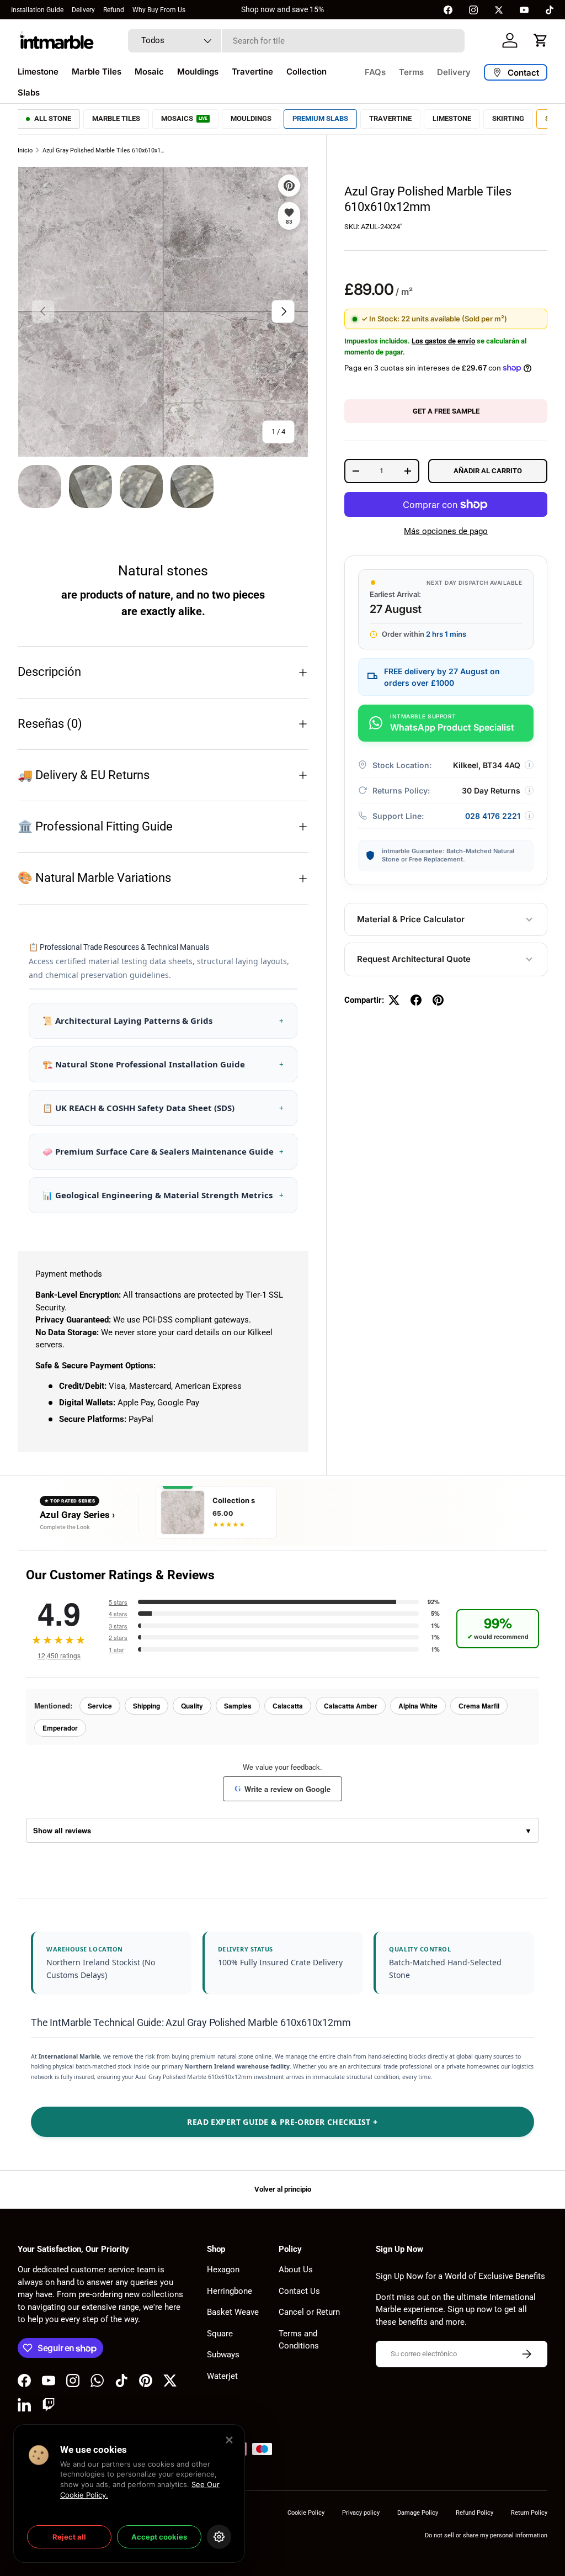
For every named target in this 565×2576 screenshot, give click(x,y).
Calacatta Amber (351, 1706)
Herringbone (230, 2291)
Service (100, 1706)
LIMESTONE (452, 118)
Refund (114, 10)
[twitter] (499, 10)
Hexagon (223, 2270)
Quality (192, 1706)
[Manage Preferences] (219, 2537)
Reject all (69, 2537)
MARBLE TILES (116, 118)
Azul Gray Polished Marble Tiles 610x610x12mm (105, 150)
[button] (541, 40)
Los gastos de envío (443, 341)
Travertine (252, 72)
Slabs (29, 92)
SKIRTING (508, 118)
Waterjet (222, 2376)
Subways (223, 2355)
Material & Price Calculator (411, 919)
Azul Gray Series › (77, 1515)
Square (220, 2334)
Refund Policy (475, 2513)
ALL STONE (53, 118)
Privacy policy (361, 2513)
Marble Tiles (97, 72)
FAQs (375, 72)
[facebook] (448, 10)
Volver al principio (283, 2189)
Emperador (60, 1728)
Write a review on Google (282, 1789)
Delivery (83, 10)
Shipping (146, 1706)
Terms (411, 72)
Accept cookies (159, 2537)
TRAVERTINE (390, 118)
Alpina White (418, 1706)
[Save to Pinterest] (289, 186)
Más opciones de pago (446, 531)
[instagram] (473, 10)
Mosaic (149, 72)
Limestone (38, 72)
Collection (307, 72)
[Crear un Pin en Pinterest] (438, 1000)
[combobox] (296, 41)
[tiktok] (550, 10)
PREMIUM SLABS (320, 118)
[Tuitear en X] (394, 1000)
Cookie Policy (306, 2513)
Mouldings (198, 72)
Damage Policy (418, 2513)
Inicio (25, 150)
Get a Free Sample (446, 411)
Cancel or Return (309, 2312)
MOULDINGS (251, 118)
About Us (296, 2270)
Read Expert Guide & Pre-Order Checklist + (282, 2122)
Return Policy (529, 2513)
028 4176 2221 (493, 816)
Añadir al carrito (488, 471)
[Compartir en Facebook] (416, 1000)
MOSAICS (184, 118)
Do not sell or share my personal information (486, 2535)
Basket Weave (233, 2312)
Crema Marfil (479, 1706)
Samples (238, 1706)
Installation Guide (37, 10)
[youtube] (524, 10)
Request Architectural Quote (414, 959)
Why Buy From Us (159, 10)
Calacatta (288, 1706)
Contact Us (299, 2291)
